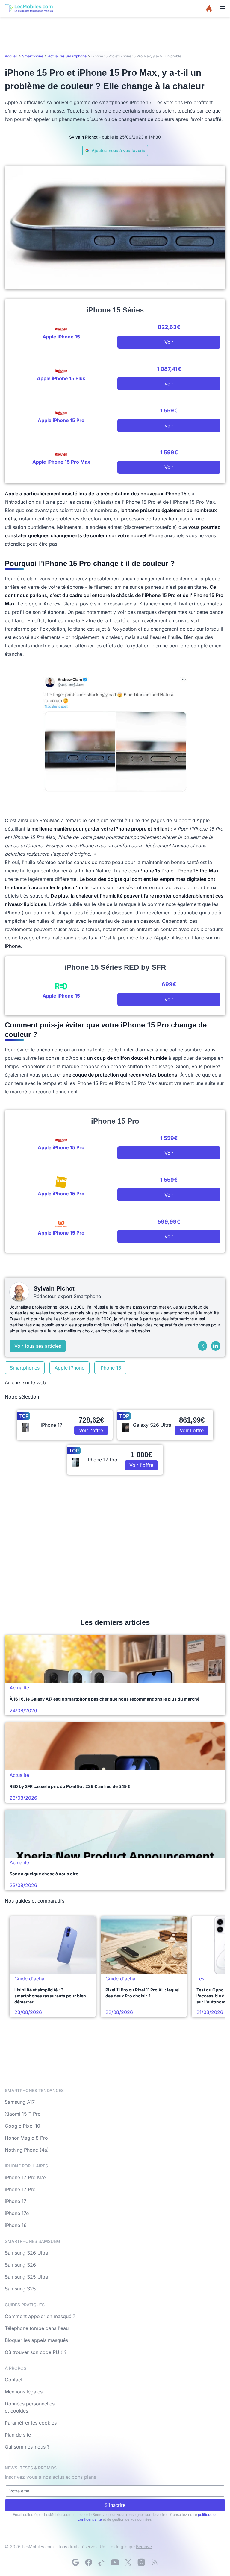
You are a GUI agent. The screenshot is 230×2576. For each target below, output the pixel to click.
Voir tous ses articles (38, 1346)
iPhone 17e (17, 2213)
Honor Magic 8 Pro (26, 2138)
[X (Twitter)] (202, 1346)
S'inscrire (115, 2505)
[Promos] (209, 8)
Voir (169, 342)
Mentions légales (24, 2392)
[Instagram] (141, 2562)
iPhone (13, 946)
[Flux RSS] (155, 2562)
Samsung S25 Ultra (27, 2277)
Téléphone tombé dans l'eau (37, 2328)
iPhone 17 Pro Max (26, 2177)
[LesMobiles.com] (29, 8)
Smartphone (33, 56)
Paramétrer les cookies (31, 2423)
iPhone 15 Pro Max (198, 871)
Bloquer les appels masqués (36, 2340)
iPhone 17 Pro (20, 2189)
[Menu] (223, 8)
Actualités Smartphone (67, 56)
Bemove (144, 2547)
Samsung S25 (20, 2289)
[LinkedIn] (216, 1346)
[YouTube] (115, 2562)
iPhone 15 (110, 1368)
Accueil (11, 56)
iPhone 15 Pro (154, 871)
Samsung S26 (20, 2265)
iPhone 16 (16, 2225)
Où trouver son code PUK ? (36, 2352)
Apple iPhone (69, 1368)
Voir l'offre (91, 1430)
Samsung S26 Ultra (27, 2253)
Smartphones (25, 1368)
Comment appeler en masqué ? (40, 2316)
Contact (14, 2380)
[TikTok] (102, 2562)
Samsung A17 (20, 2102)
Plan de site (18, 2435)
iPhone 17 (16, 2201)
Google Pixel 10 (22, 2126)
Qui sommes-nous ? (27, 2447)
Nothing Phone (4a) (27, 2150)
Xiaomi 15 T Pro (23, 2114)
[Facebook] (89, 2562)
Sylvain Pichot (83, 137)
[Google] (75, 2562)
